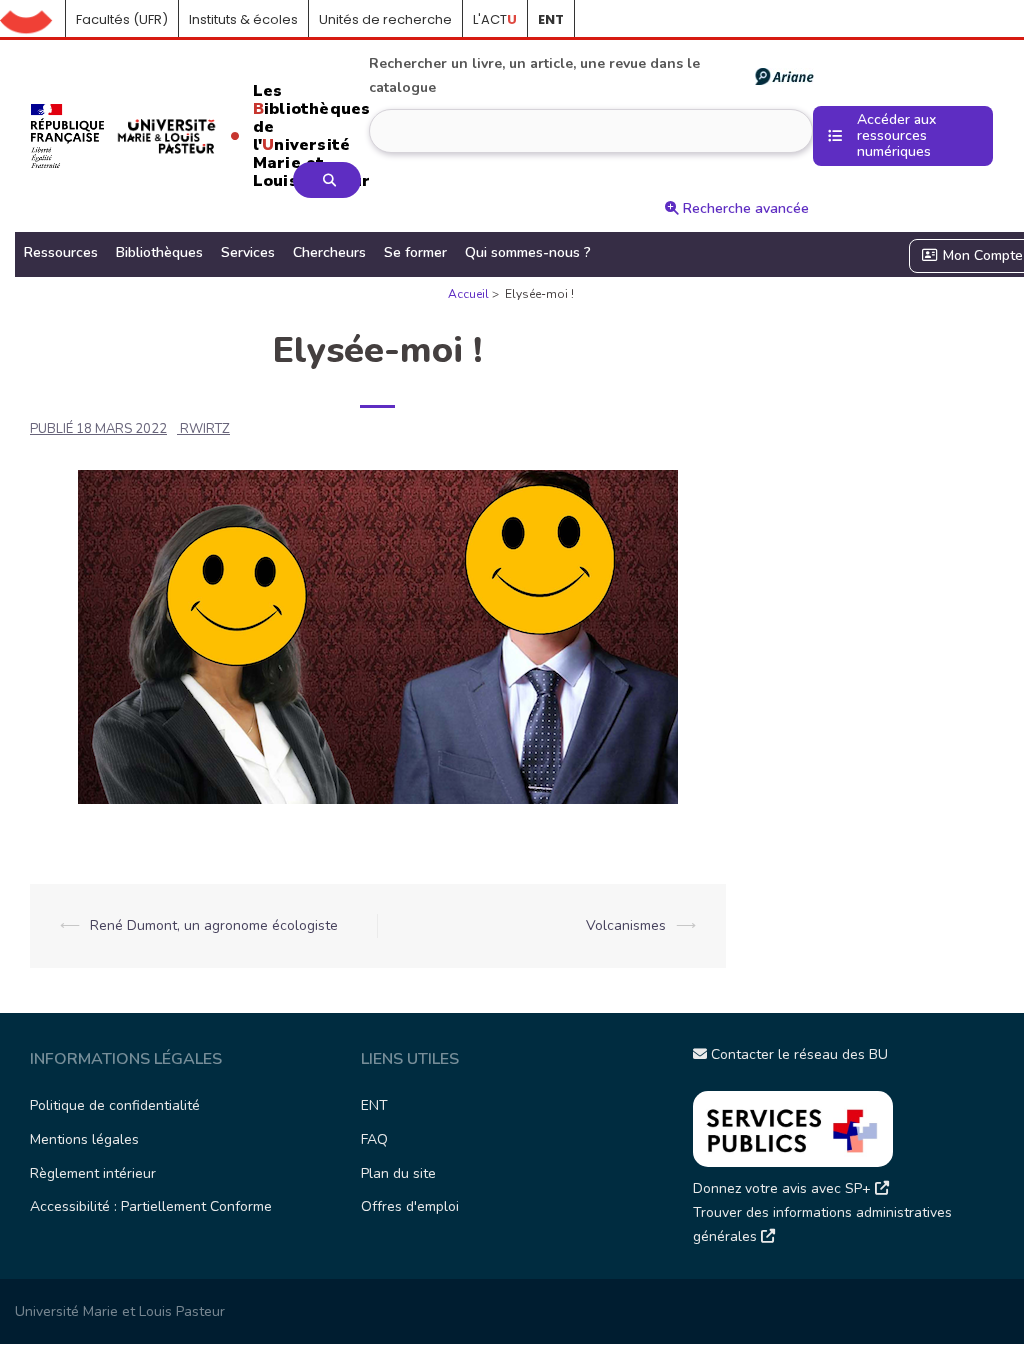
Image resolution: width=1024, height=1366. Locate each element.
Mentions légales (84, 1139)
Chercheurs (329, 252)
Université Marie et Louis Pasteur (120, 1311)
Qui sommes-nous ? (528, 252)
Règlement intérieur (93, 1173)
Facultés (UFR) (122, 19)
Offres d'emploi (410, 1206)
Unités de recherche (385, 19)
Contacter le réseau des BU (797, 1054)
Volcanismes (626, 925)
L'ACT (495, 19)
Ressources (61, 252)
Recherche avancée (744, 208)
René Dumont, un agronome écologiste (214, 925)
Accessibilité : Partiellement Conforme (151, 1206)
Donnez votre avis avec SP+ (784, 1188)
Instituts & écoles (243, 19)
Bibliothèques (159, 252)
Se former (415, 252)
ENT (374, 1105)
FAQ (374, 1139)
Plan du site (398, 1173)
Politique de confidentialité (115, 1105)
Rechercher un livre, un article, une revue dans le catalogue (534, 75)
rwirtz (205, 429)
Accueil (33, 20)
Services (248, 252)
